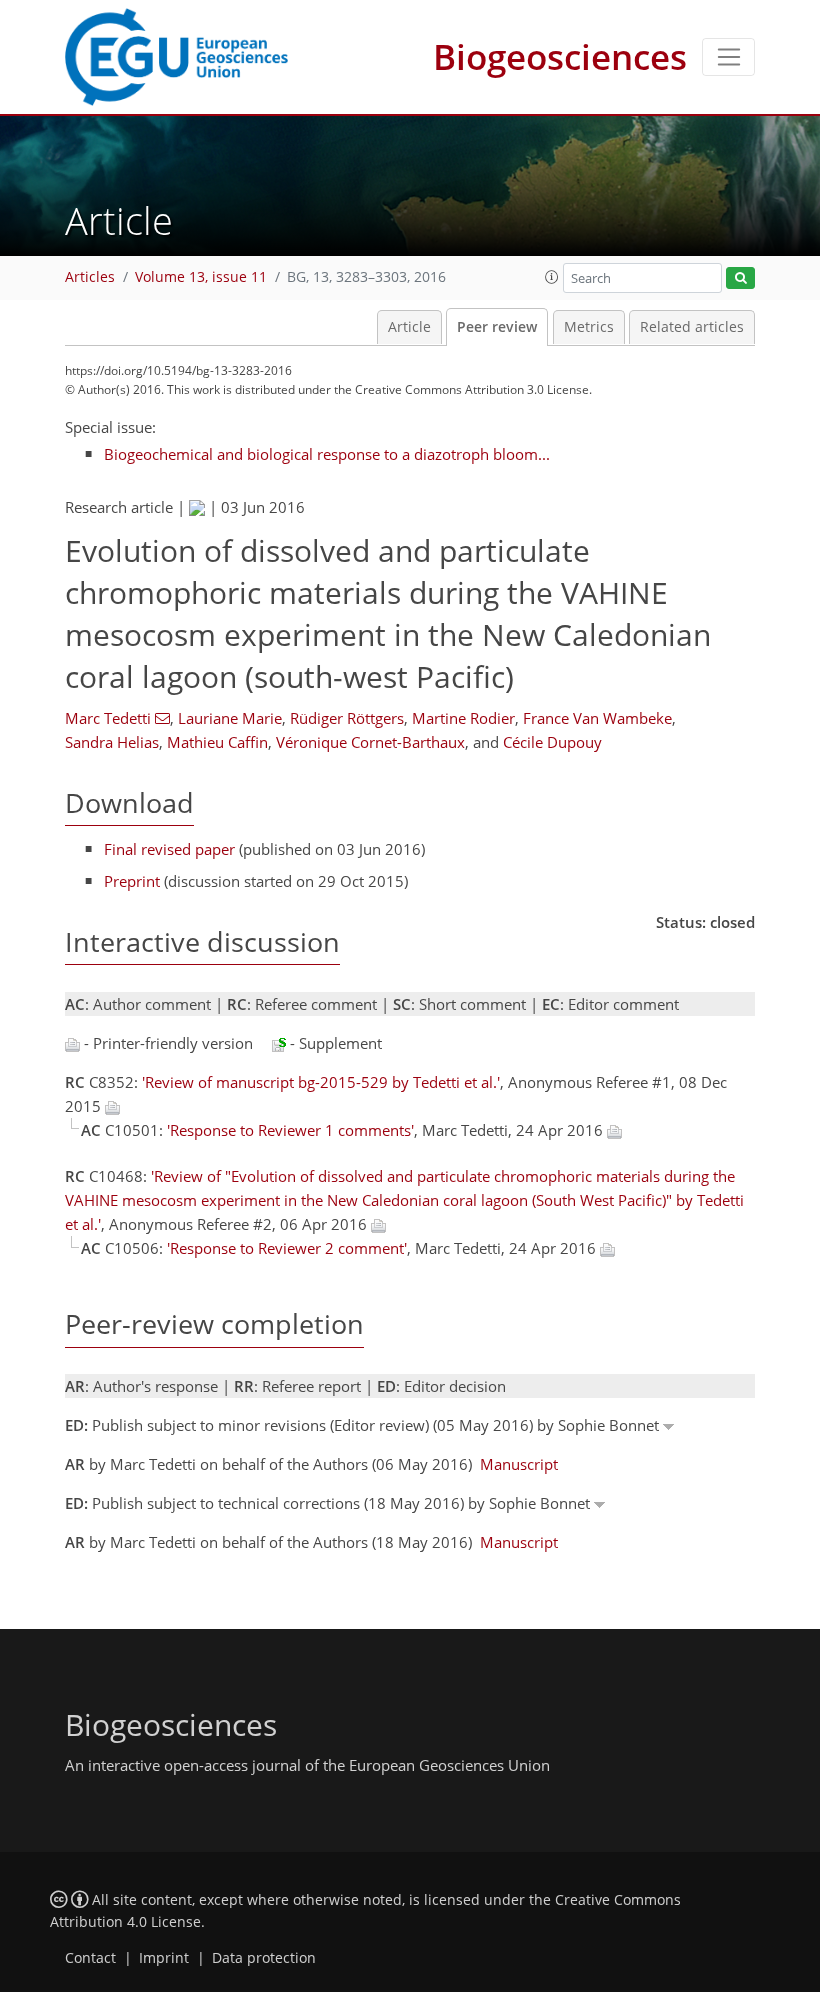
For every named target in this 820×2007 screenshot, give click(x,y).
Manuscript (519, 1464)
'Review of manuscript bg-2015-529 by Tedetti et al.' (321, 1082)
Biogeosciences (560, 56)
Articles (90, 277)
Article (409, 327)
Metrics (589, 327)
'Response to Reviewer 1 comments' (290, 1130)
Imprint (164, 1958)
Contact (90, 1958)
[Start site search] (740, 278)
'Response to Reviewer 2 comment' (287, 1248)
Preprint (132, 881)
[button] (552, 277)
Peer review (497, 327)
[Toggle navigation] (728, 57)
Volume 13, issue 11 (201, 277)
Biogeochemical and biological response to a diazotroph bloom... (327, 454)
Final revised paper (169, 849)
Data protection (264, 1958)
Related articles (692, 327)
